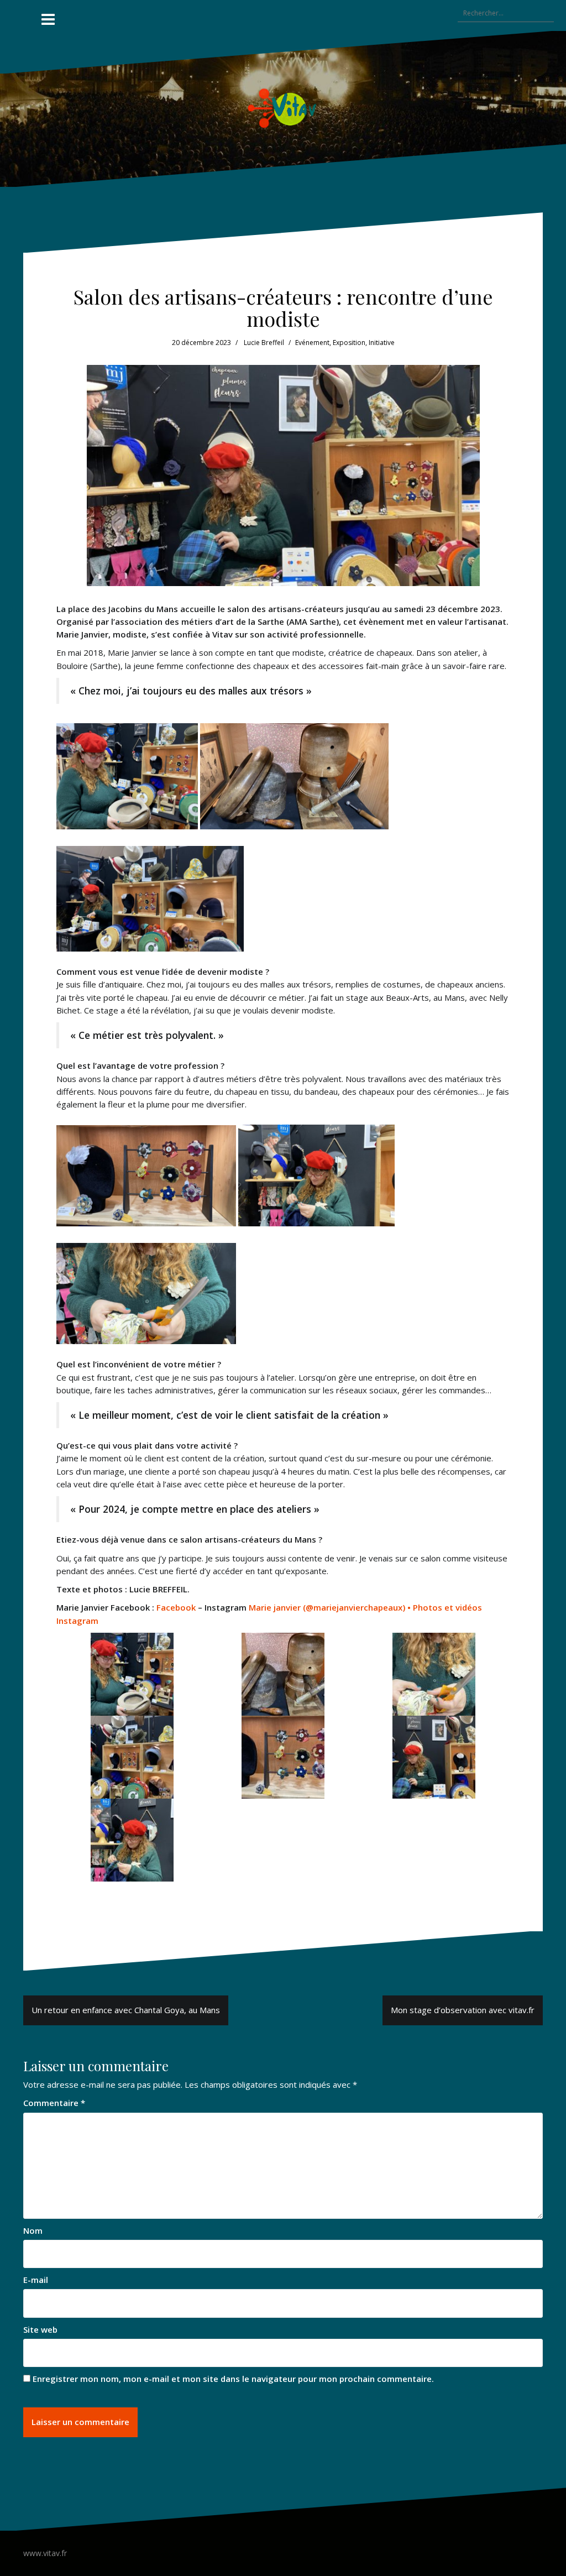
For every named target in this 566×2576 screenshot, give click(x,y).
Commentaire (54, 2103)
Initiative (382, 343)
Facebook (176, 1607)
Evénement (312, 343)
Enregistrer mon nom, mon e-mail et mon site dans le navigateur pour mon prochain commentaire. (233, 2379)
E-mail (36, 2280)
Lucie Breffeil (264, 343)
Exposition (349, 343)
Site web (40, 2329)
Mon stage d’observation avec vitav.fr (463, 2010)
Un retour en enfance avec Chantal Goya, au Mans (126, 2010)
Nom (33, 2230)
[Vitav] (283, 108)
